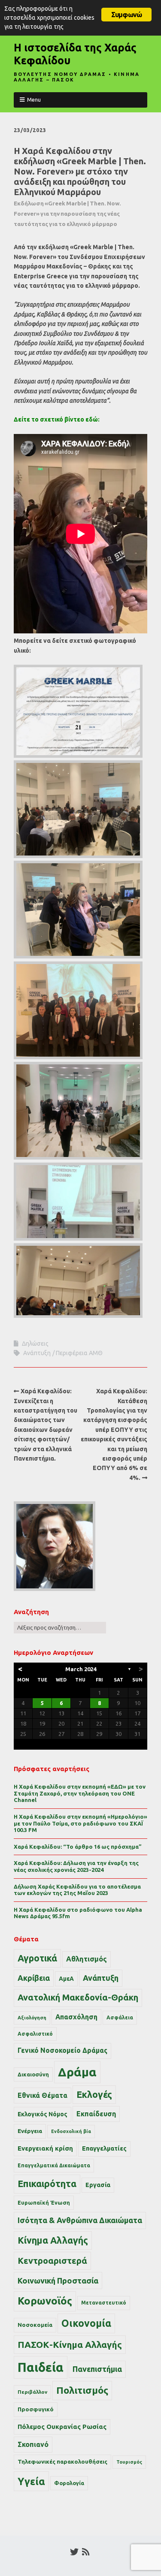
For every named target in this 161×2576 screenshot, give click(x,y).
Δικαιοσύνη (33, 2074)
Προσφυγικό (36, 2409)
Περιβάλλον (32, 2392)
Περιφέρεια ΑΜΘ (79, 1353)
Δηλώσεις (35, 1344)
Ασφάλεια (120, 2017)
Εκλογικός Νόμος (43, 2114)
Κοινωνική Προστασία (58, 2281)
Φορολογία (69, 2483)
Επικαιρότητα (47, 2184)
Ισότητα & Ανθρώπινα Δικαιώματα (80, 2220)
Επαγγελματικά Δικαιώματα (54, 2165)
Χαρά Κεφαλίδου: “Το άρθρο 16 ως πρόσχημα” (78, 1847)
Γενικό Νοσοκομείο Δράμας (62, 2050)
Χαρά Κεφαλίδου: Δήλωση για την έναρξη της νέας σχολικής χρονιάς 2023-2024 (76, 1866)
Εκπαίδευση (96, 2114)
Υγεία (31, 2481)
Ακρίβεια (34, 1978)
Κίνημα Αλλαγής (53, 2240)
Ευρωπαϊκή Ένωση (44, 2202)
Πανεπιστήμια (97, 2369)
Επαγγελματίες (104, 2148)
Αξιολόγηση (32, 2018)
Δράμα (77, 2072)
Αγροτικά (37, 1958)
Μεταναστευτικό (104, 2303)
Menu (34, 99)
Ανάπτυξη (37, 1353)
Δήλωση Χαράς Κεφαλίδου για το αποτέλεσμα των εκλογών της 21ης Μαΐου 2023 (77, 1890)
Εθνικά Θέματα (43, 2095)
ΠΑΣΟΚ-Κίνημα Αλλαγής (70, 2344)
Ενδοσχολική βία (71, 2131)
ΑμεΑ (66, 1979)
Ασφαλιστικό (35, 2034)
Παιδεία (41, 2367)
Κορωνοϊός (45, 2301)
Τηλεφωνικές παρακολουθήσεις (62, 2462)
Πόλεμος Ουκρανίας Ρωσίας (62, 2427)
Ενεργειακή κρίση (45, 2148)
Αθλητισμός (87, 1959)
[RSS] (86, 2552)
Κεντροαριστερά (52, 2261)
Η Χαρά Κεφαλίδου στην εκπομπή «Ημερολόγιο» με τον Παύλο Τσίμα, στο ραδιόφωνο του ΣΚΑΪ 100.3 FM (80, 1823)
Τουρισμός (129, 2462)
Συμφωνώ (126, 15)
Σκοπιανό (33, 2444)
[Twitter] (74, 2552)
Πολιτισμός (82, 2390)
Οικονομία (86, 2323)
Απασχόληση (76, 2017)
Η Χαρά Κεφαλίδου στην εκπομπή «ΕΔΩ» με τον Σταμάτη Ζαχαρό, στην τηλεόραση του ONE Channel (80, 1793)
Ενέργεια (30, 2131)
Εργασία (98, 2185)
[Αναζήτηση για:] (60, 1627)
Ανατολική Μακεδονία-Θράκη (78, 1998)
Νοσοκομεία (35, 2325)
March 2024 (81, 1669)
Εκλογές (94, 2094)
